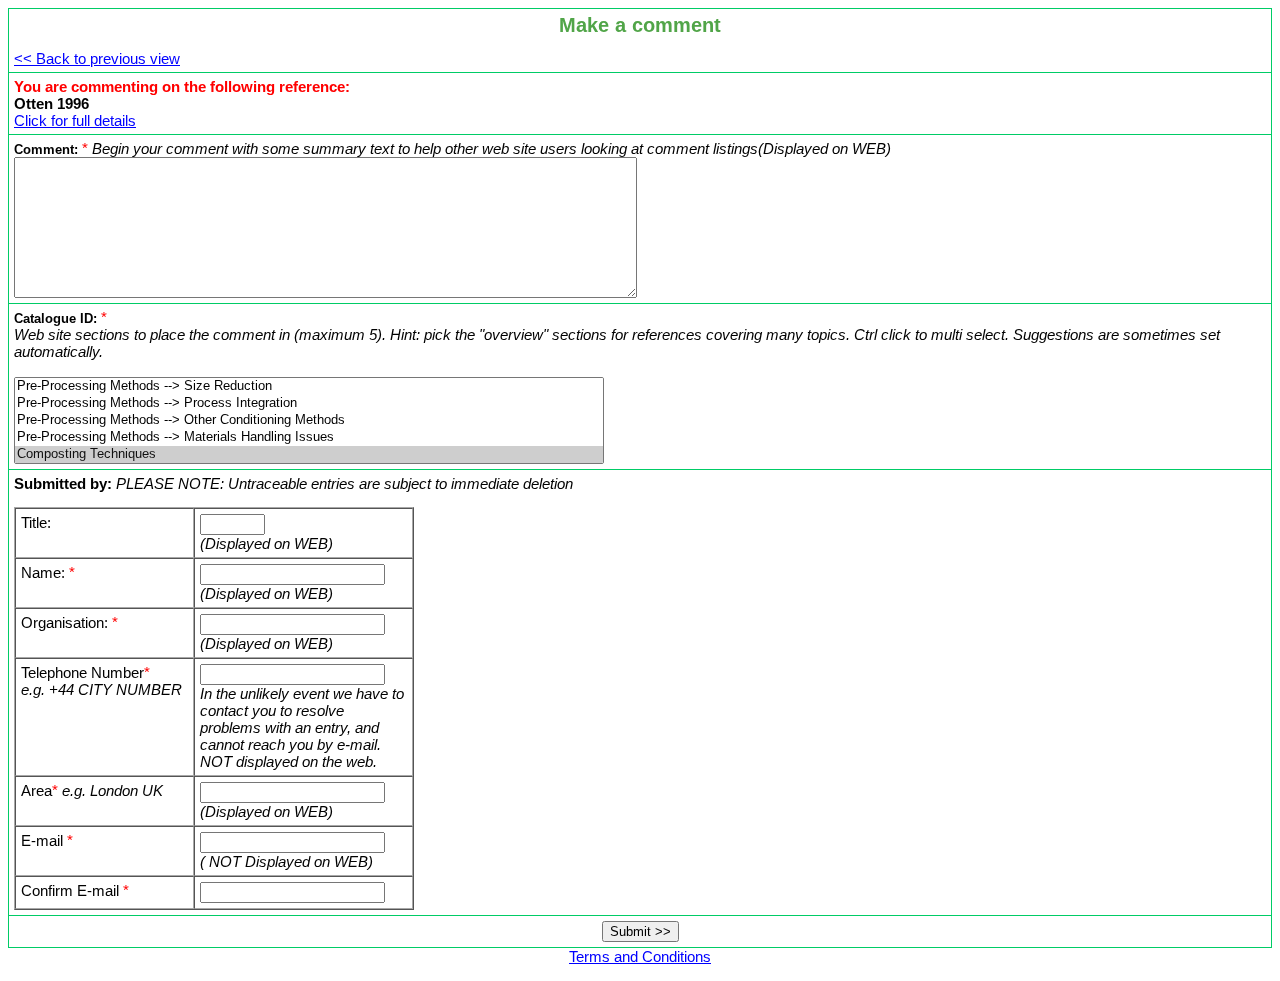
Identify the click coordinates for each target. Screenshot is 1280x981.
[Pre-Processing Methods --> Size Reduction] (309, 386)
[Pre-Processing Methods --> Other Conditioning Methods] (309, 420)
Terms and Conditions (640, 956)
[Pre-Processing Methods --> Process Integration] (309, 403)
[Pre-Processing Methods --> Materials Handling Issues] (309, 437)
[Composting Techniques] (309, 454)
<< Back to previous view (97, 58)
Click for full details (75, 120)
